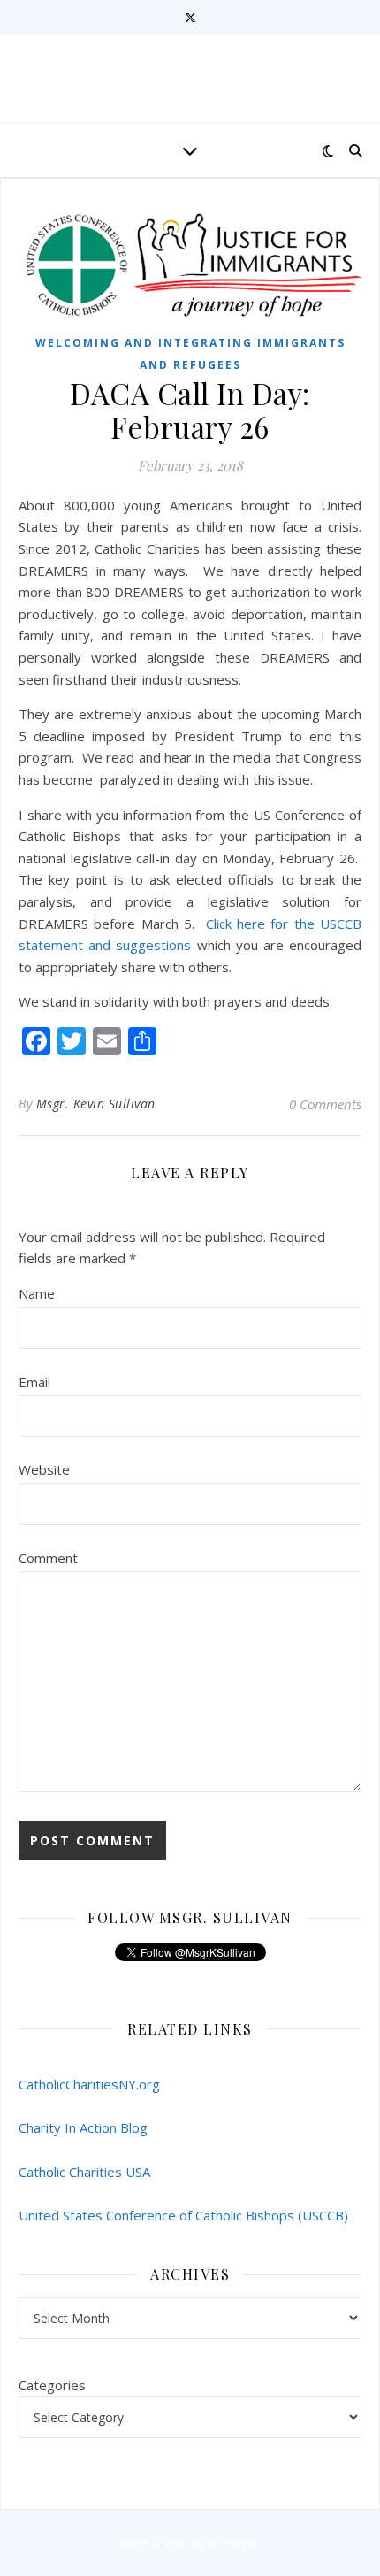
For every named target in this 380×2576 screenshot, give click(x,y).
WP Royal (232, 2542)
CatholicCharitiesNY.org (89, 2084)
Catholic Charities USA (84, 2172)
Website (44, 1469)
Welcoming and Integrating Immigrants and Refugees (190, 354)
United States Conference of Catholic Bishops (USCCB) (183, 2215)
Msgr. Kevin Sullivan (96, 1104)
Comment (48, 1558)
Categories (52, 2385)
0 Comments (325, 1104)
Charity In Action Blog (83, 2127)
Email (34, 1382)
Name (37, 1293)
